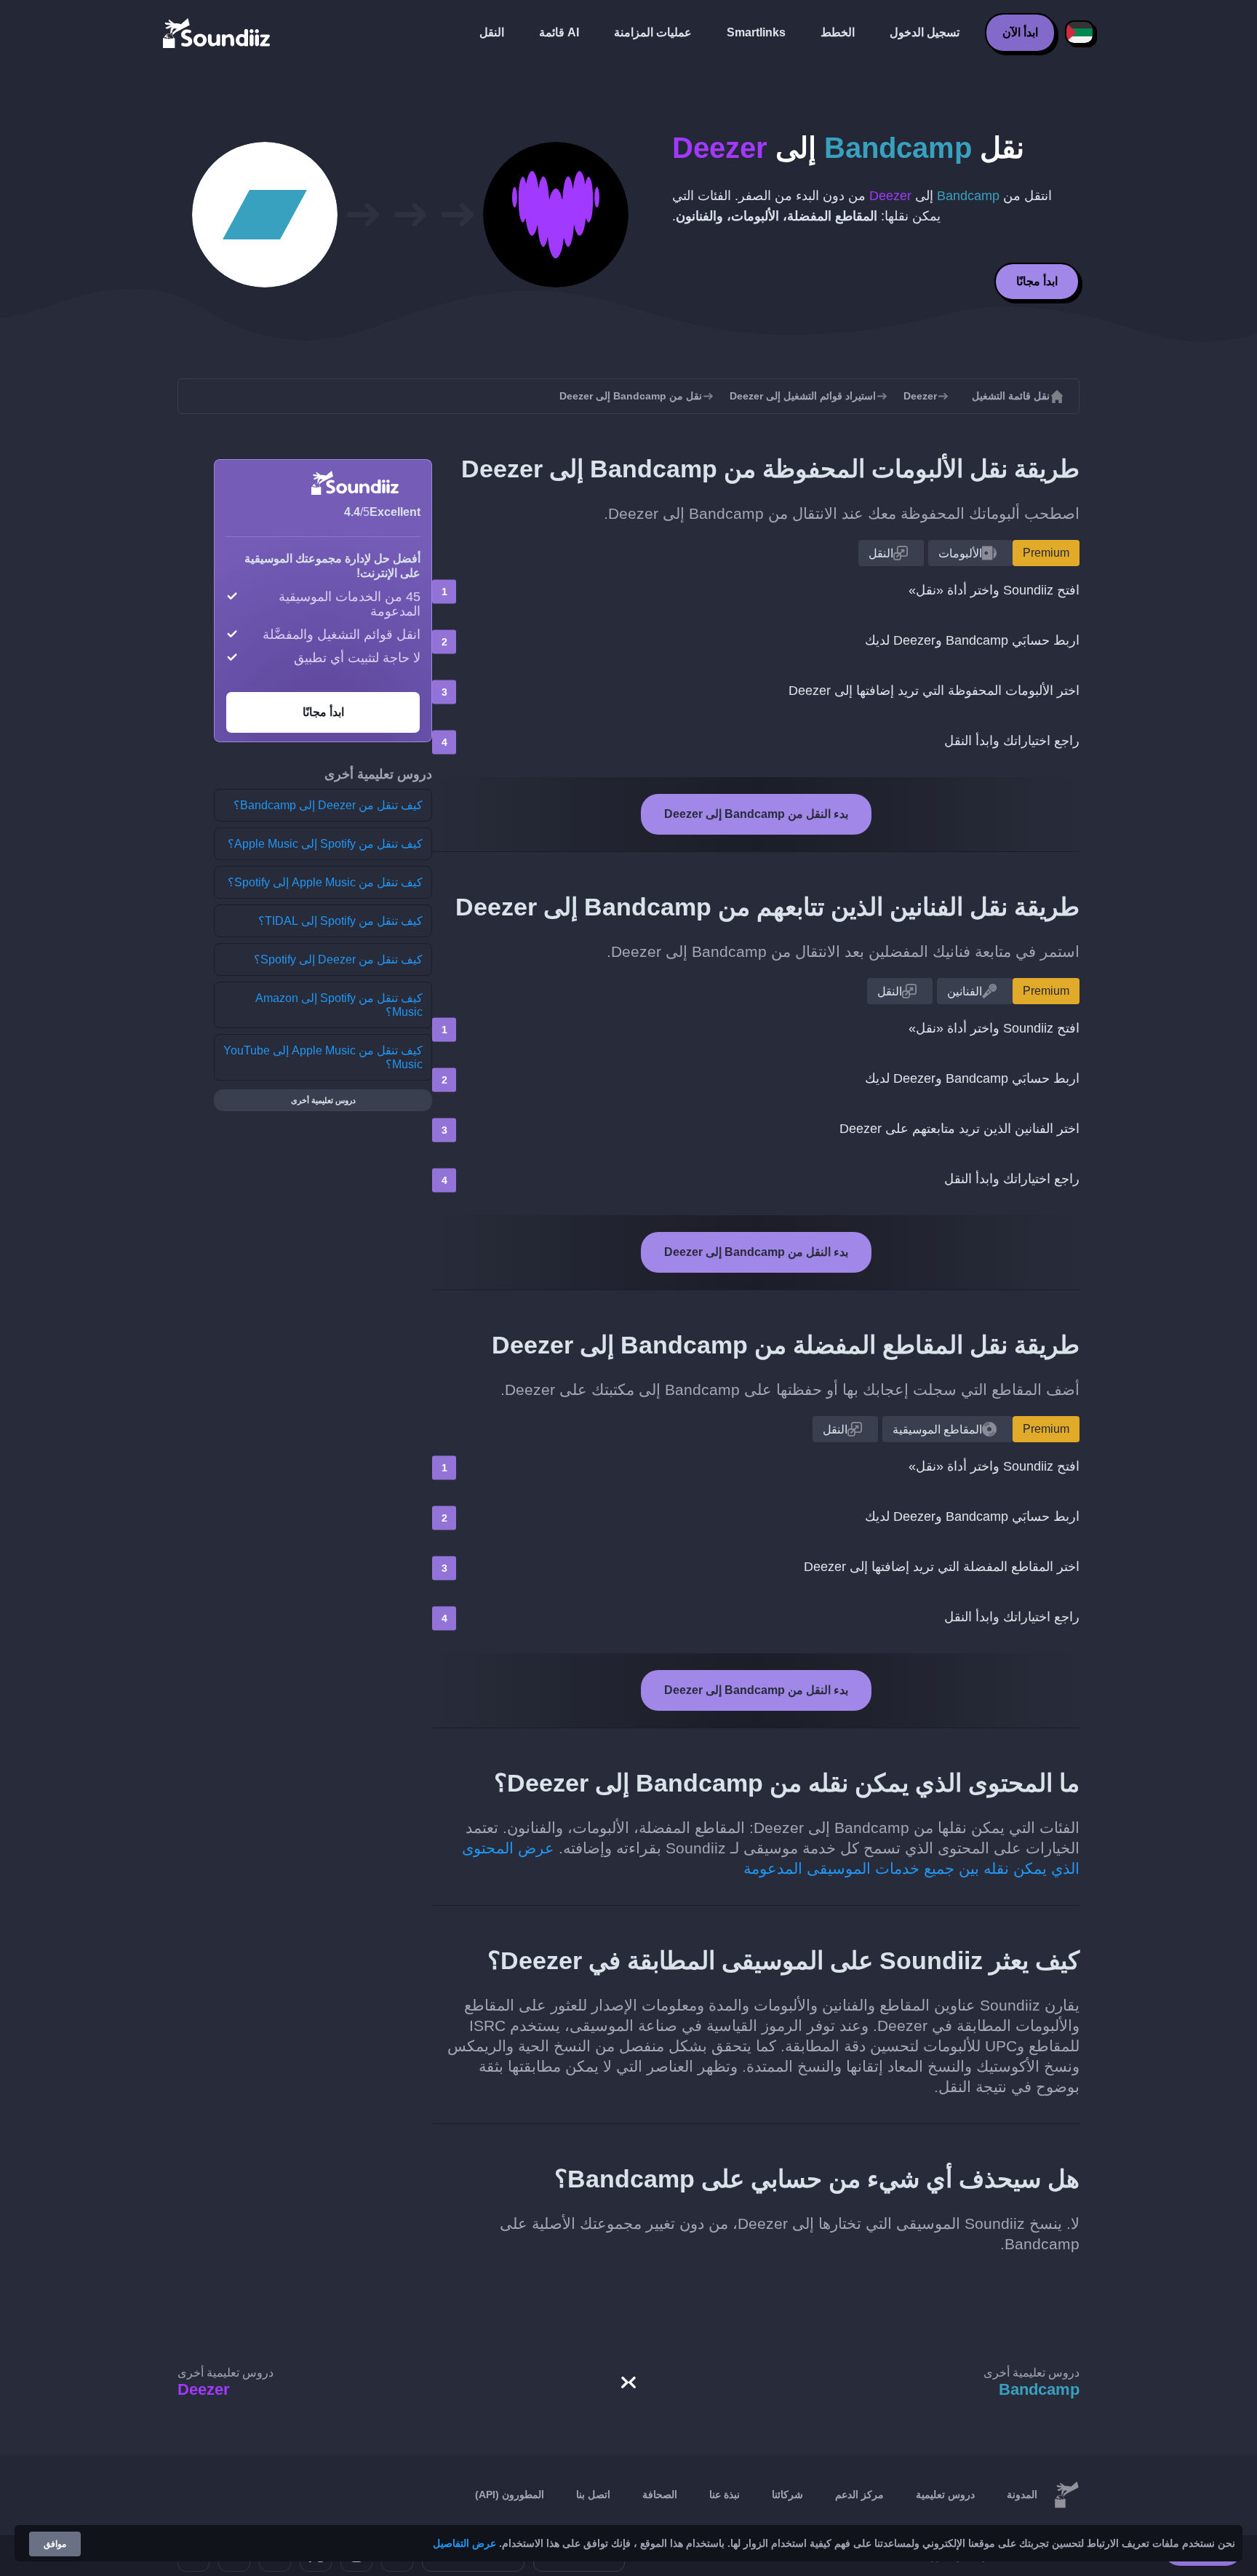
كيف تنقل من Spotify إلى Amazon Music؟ (339, 1005)
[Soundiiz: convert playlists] (1066, 2495)
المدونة (1022, 2494)
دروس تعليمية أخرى (323, 1100)
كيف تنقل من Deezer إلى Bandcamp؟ (328, 805)
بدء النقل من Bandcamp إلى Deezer (756, 814)
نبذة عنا (725, 2494)
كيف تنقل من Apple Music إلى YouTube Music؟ (323, 1057)
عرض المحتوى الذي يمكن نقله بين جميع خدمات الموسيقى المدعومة (771, 1858)
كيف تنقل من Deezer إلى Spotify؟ (338, 959)
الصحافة (660, 2494)
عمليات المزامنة (653, 32)
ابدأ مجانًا (1037, 281)
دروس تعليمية (945, 2494)
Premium (1046, 553)
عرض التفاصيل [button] (464, 2543)
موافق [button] (55, 2544)
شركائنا (787, 2494)
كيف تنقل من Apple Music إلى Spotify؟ (325, 882)
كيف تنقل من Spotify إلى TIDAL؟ (340, 921)
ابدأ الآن (1020, 32)
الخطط (838, 32)
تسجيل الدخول (925, 32)
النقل (492, 32)
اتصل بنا (593, 2494)
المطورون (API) (510, 2494)
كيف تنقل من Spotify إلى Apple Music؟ (325, 844)
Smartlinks (756, 32)
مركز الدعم (859, 2494)
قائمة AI (559, 32)
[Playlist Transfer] (218, 33)
